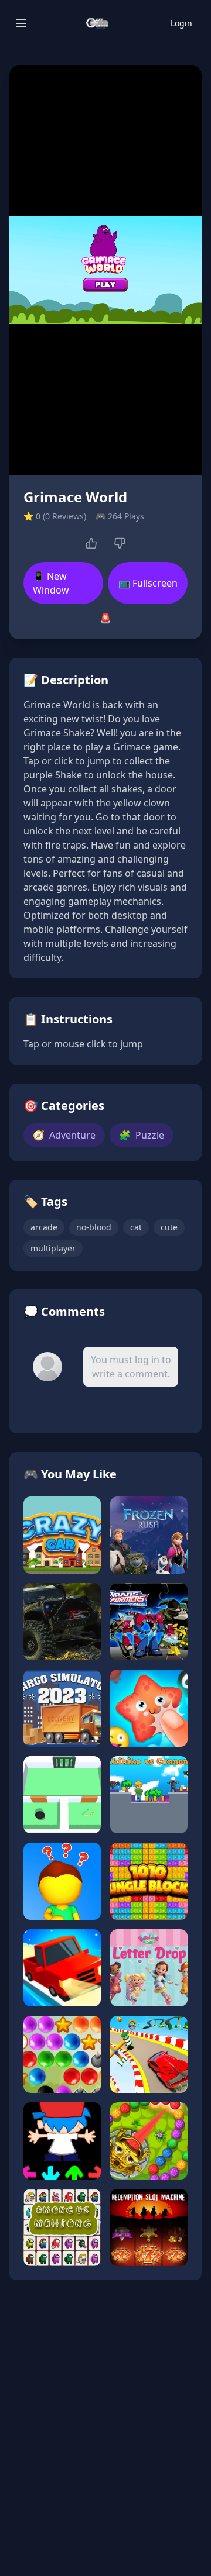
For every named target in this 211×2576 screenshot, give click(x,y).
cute (169, 1227)
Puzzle (142, 1135)
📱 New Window (51, 583)
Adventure (64, 1135)
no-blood (94, 1227)
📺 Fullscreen (148, 583)
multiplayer (53, 1248)
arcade (44, 1227)
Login (181, 23)
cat (136, 1227)
